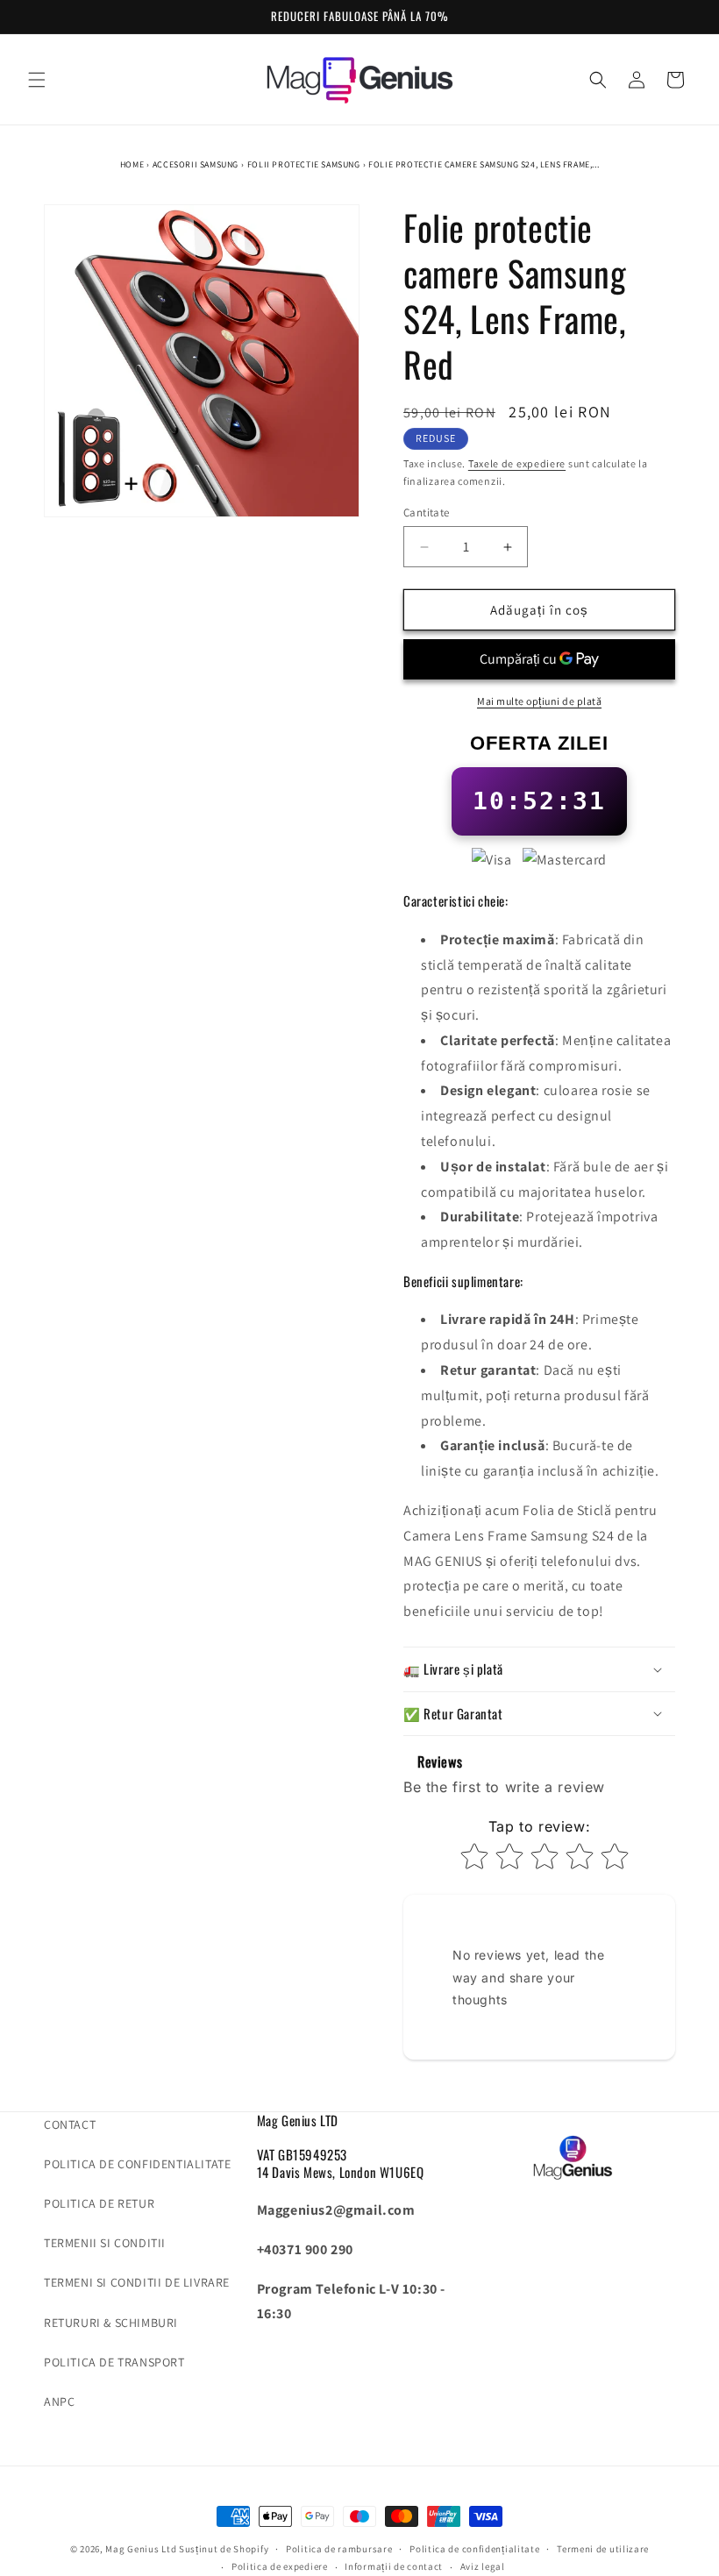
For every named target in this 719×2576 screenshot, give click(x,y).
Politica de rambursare (339, 2549)
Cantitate (427, 512)
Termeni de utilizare (603, 2549)
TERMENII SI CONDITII (105, 2243)
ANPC (59, 2402)
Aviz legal (483, 2566)
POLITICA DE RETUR (99, 2203)
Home (132, 164)
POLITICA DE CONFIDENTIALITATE (137, 2164)
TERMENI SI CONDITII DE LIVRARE (137, 2282)
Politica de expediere (280, 2566)
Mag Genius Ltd (141, 2549)
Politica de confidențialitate (474, 2549)
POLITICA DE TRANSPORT (114, 2362)
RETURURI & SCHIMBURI (111, 2323)
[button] (37, 80)
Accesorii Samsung (196, 164)
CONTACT (70, 2124)
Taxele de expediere (517, 463)
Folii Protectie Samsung (304, 164)
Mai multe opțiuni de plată (539, 701)
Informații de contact (394, 2566)
